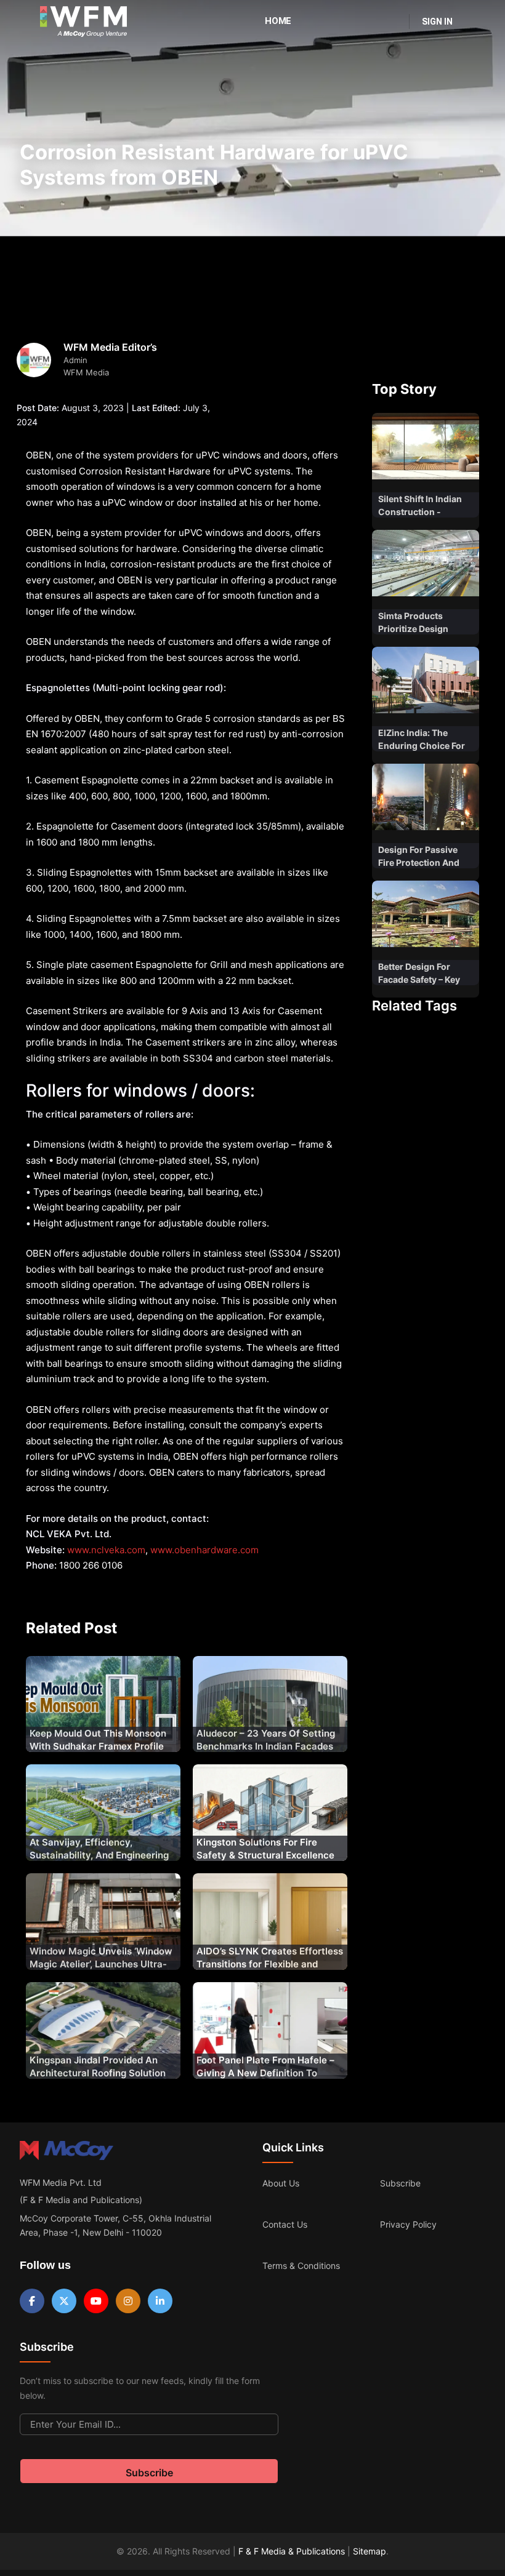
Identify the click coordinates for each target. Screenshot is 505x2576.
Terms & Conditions (301, 2266)
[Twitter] (64, 2301)
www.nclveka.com (106, 1550)
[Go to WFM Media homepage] (83, 22)
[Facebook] (32, 2301)
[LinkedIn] (160, 2301)
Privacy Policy (408, 2224)
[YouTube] (96, 2301)
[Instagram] (128, 2301)
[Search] (392, 22)
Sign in (437, 22)
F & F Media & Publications (292, 2551)
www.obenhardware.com (204, 1550)
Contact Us (285, 2224)
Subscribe (400, 2183)
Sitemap (370, 2551)
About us (281, 2183)
